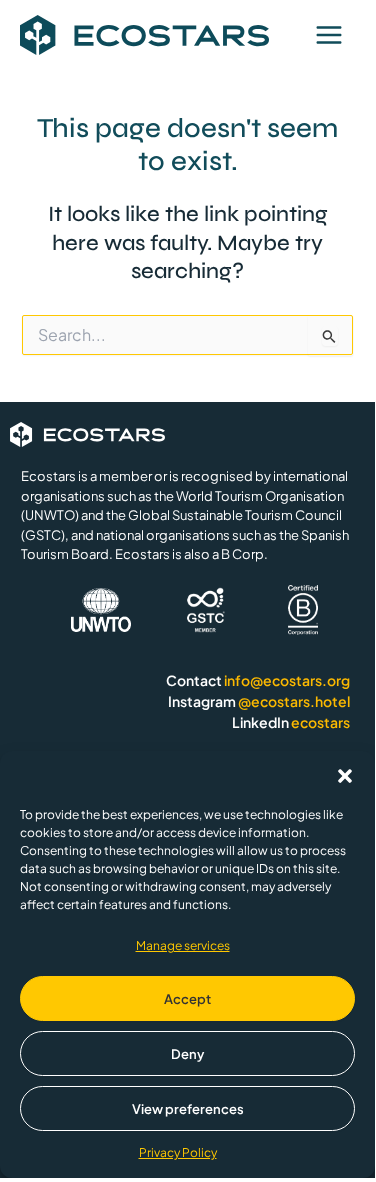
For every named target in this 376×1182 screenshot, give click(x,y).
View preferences (188, 1109)
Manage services (183, 945)
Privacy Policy (178, 1152)
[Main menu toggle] (329, 35)
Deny (187, 1054)
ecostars (320, 722)
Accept (187, 999)
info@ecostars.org (287, 680)
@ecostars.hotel (294, 701)
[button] (345, 776)
